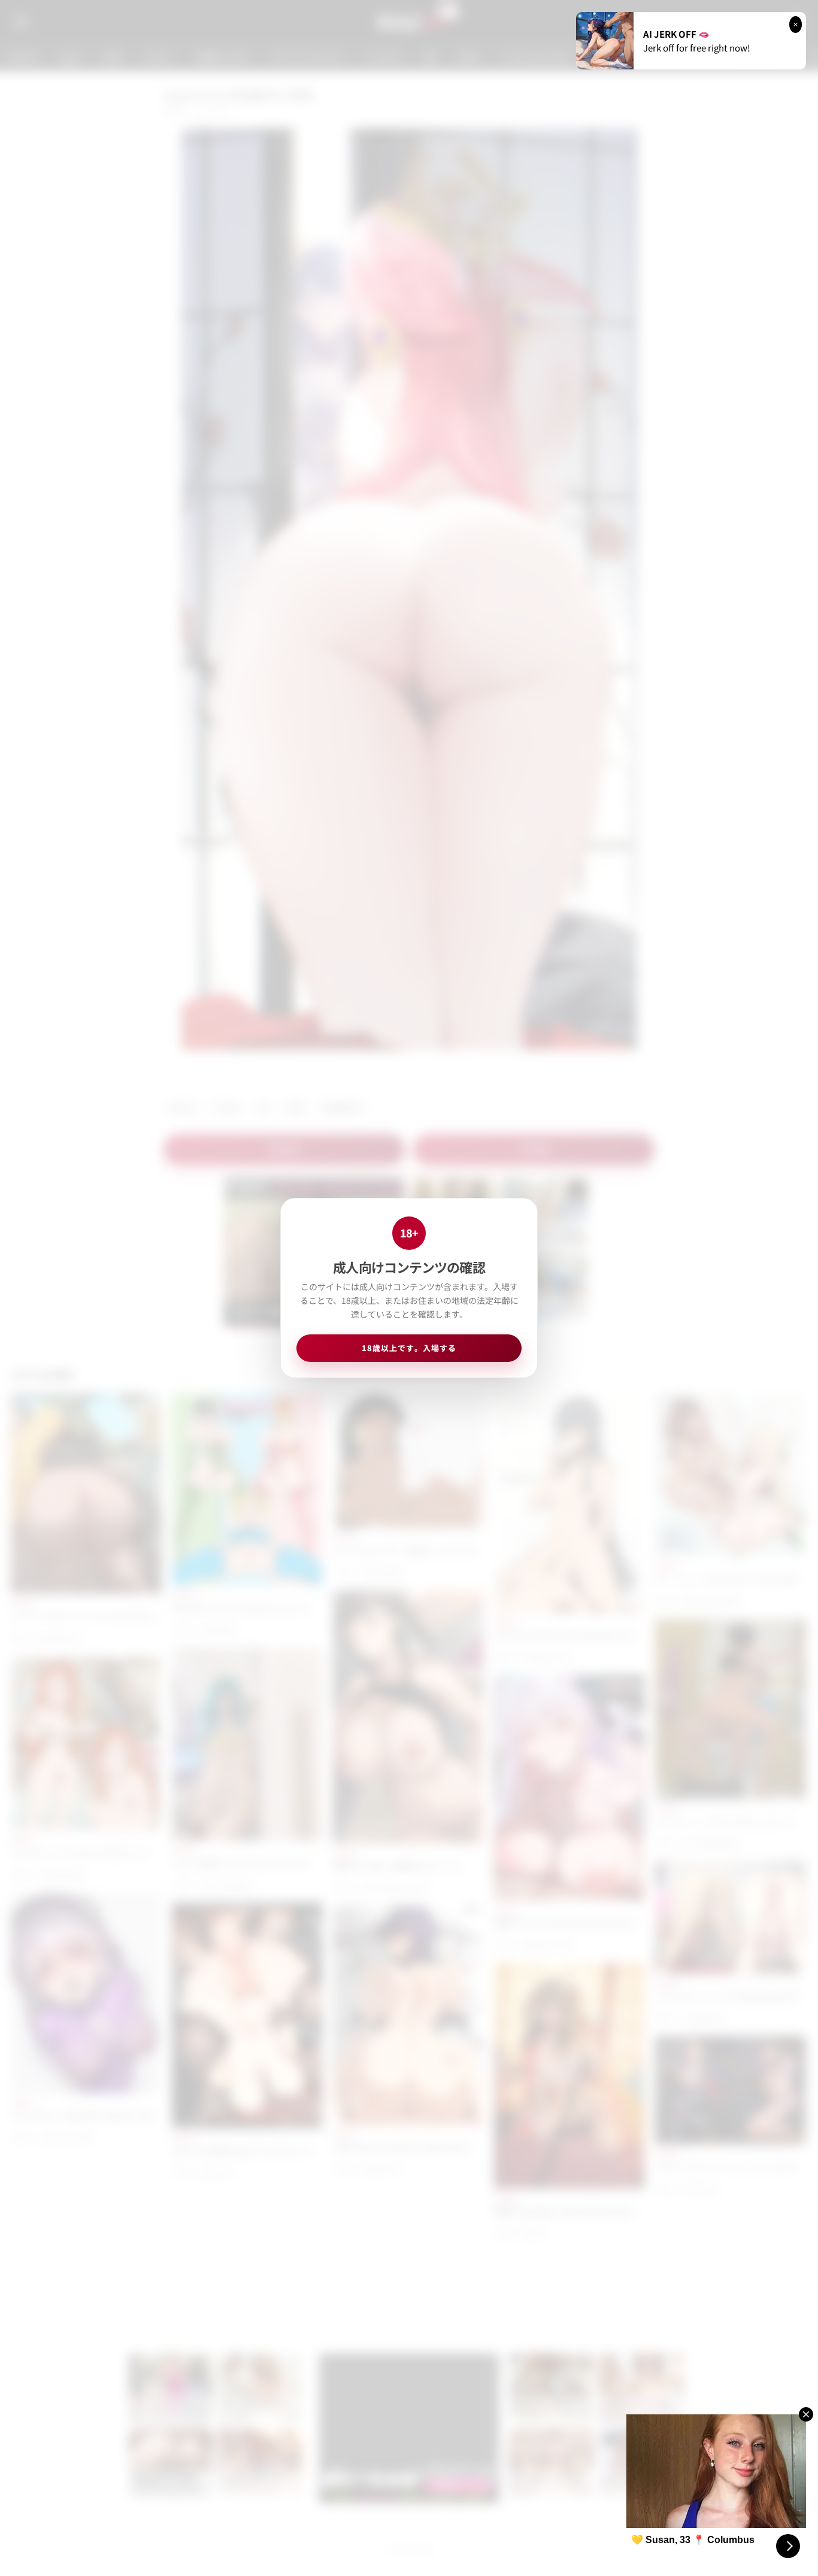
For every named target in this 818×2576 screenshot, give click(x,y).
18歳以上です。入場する (409, 1348)
